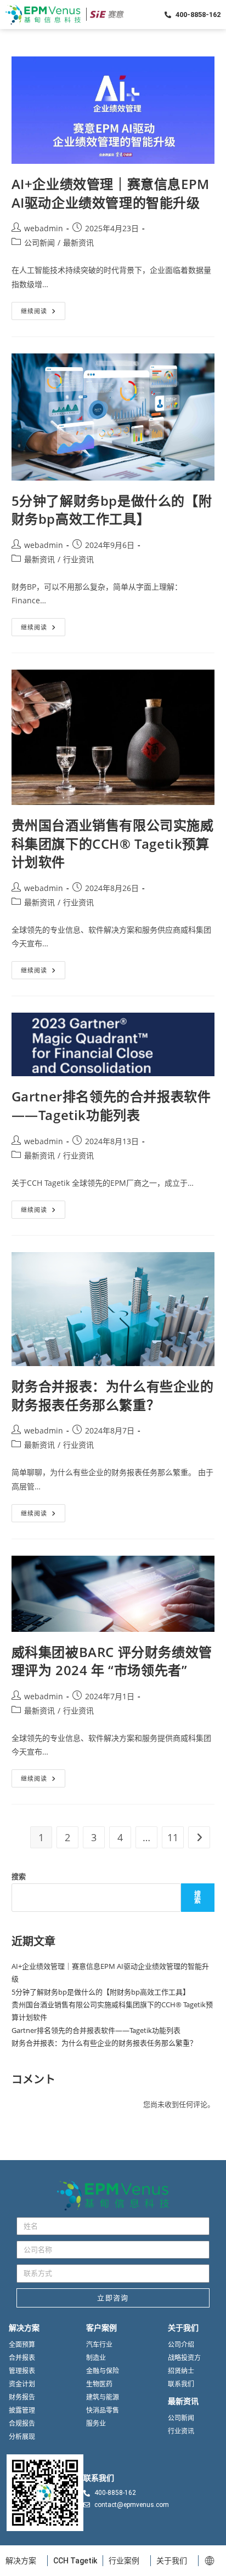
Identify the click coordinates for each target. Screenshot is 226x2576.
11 (173, 1837)
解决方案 (21, 2561)
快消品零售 (103, 2411)
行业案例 (124, 2561)
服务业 (96, 2424)
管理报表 (22, 2371)
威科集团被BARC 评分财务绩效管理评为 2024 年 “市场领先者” (112, 1661)
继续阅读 (43, 309)
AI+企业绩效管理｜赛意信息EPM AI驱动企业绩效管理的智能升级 (111, 193)
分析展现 (22, 2437)
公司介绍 (181, 2345)
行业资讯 (78, 559)
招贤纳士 (181, 2371)
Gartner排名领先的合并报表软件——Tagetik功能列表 (111, 1106)
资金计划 (22, 2384)
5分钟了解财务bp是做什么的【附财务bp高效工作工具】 (112, 510)
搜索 (19, 1876)
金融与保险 (103, 2371)
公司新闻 (39, 242)
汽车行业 (99, 2345)
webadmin (44, 228)
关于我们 (172, 2561)
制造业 (96, 2358)
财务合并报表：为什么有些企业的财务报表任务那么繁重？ (113, 1395)
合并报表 (22, 2358)
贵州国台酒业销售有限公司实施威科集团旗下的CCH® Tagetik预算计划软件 (113, 843)
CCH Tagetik (75, 2561)
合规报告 (22, 2424)
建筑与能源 (103, 2397)
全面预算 (22, 2345)
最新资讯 (78, 242)
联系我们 (181, 2384)
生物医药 (99, 2384)
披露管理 (22, 2411)
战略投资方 (184, 2358)
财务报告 (22, 2397)
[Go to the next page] (199, 1837)
